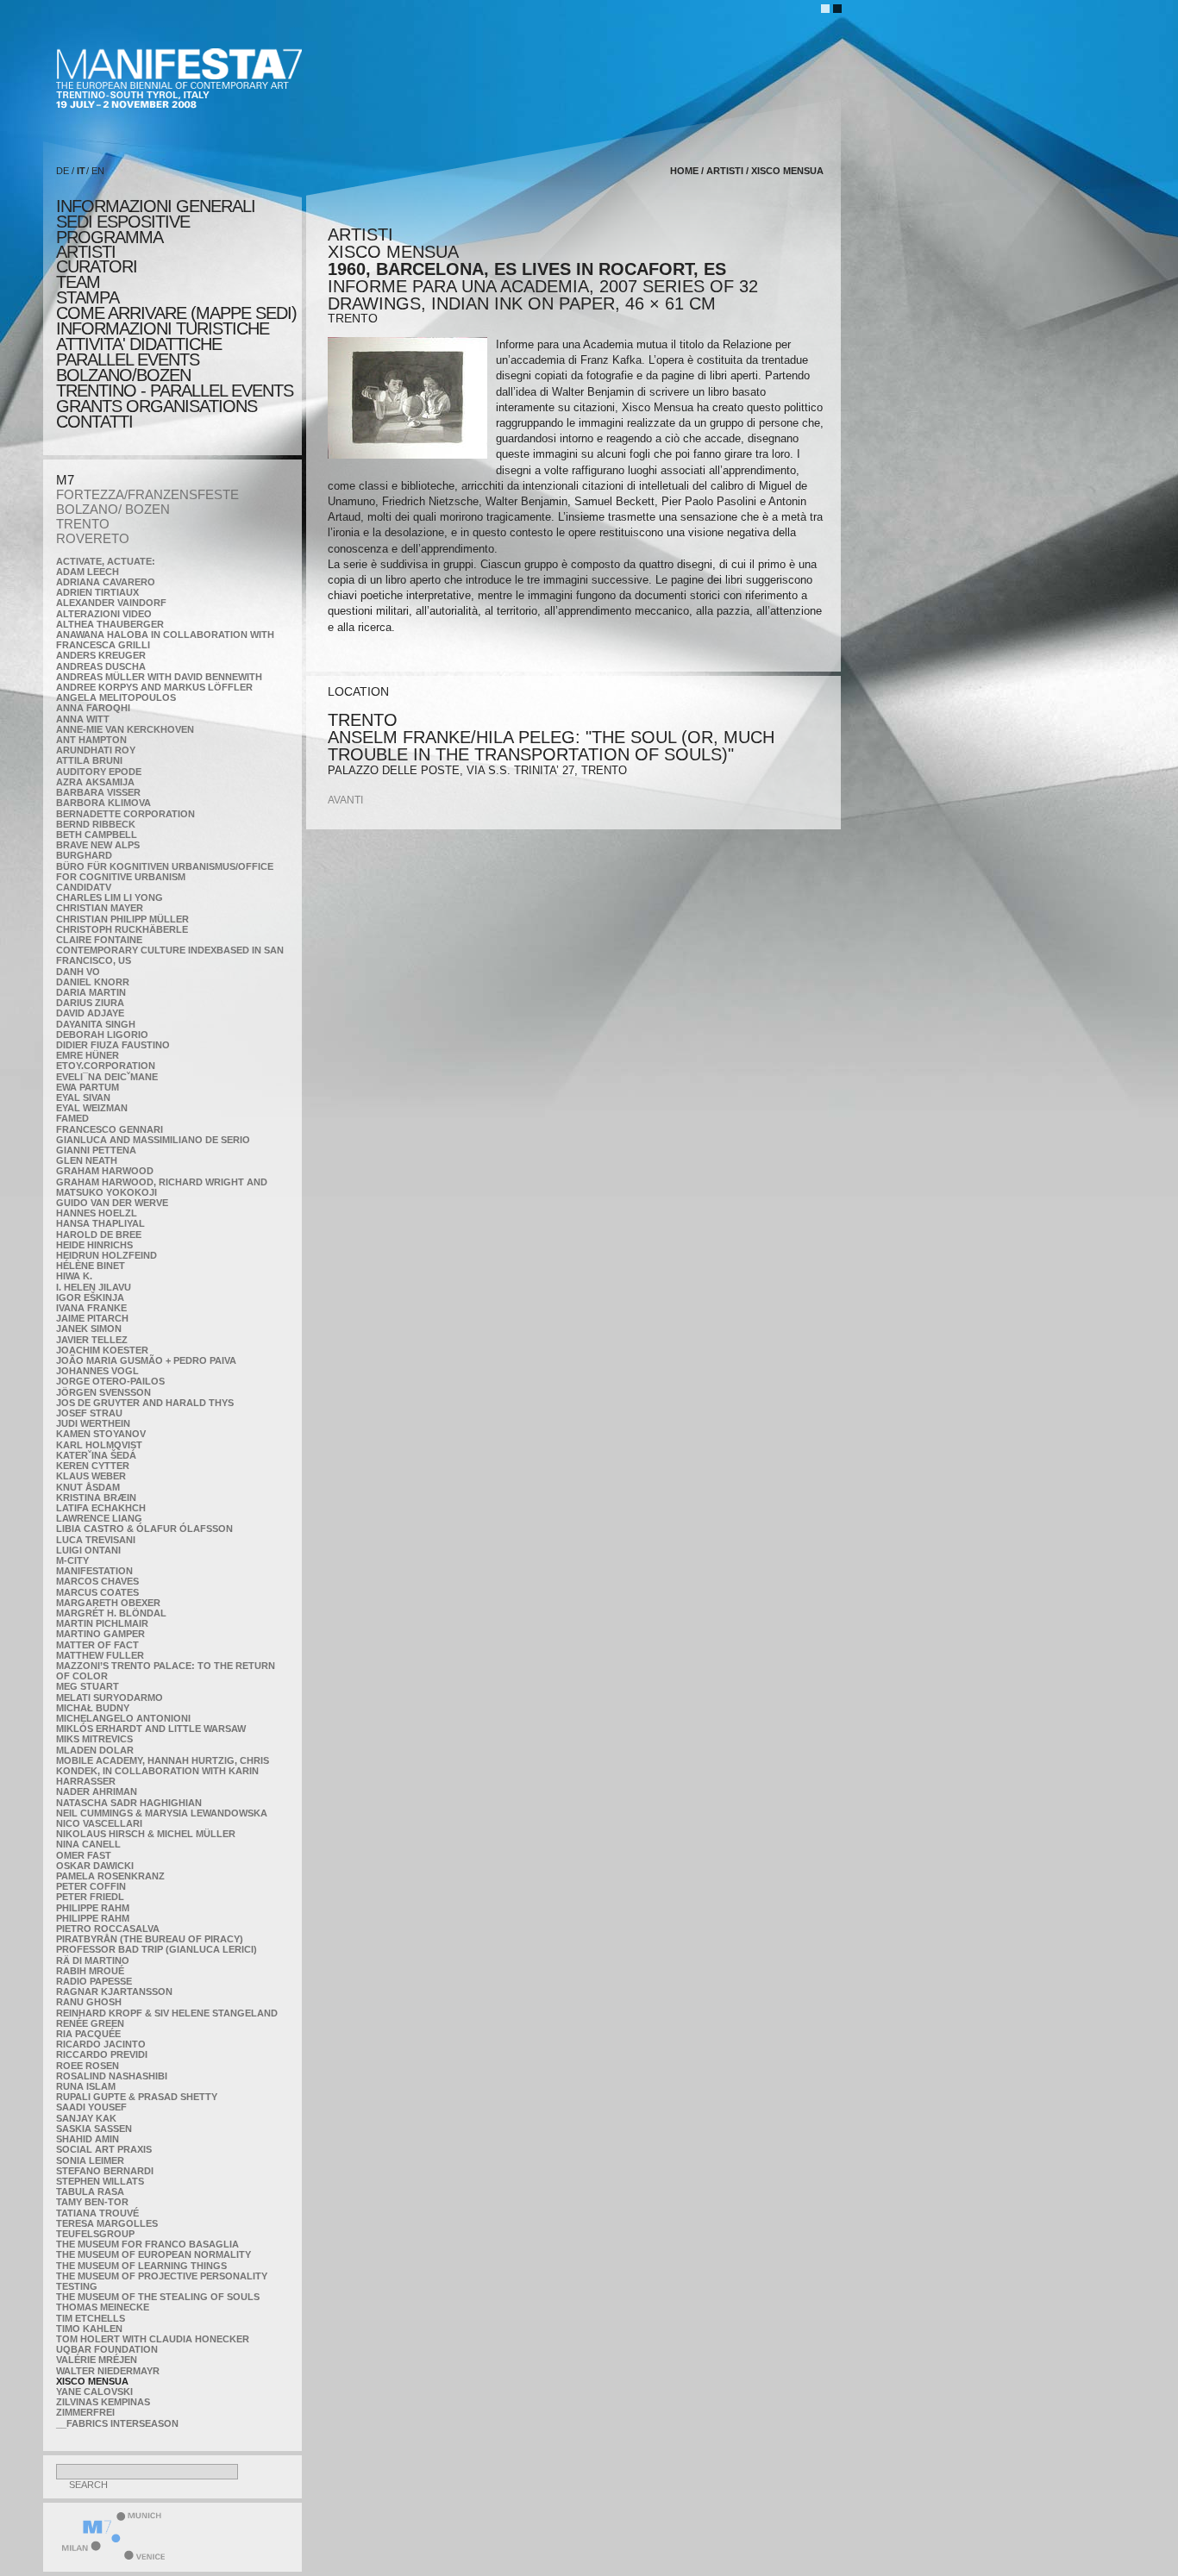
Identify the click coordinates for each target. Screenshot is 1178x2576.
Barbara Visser (98, 792)
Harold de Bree (99, 1235)
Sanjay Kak (86, 2118)
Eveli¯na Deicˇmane (107, 1077)
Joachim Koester (102, 1350)
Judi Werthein (93, 1423)
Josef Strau (89, 1413)
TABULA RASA (90, 2191)
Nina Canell (88, 1844)
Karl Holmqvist (99, 1445)
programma (110, 237)
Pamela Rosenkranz (110, 1876)
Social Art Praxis (104, 2149)
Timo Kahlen (89, 2329)
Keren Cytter (93, 1466)
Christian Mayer (100, 908)
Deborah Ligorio (102, 1035)
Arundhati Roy (96, 750)
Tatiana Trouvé (97, 2213)
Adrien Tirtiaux (97, 592)
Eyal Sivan (83, 1097)
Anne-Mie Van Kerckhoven (125, 729)
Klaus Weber (91, 1476)
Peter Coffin (91, 1886)
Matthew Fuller (100, 1655)
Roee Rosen (88, 2066)
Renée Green (90, 2023)
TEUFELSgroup (95, 2234)
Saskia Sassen (94, 2129)
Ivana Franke (91, 1308)
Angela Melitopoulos (116, 697)
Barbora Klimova (103, 803)
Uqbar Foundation (107, 2349)
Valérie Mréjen (97, 2360)
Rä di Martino (93, 1960)
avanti (345, 800)
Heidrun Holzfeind (107, 1255)
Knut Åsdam (88, 1487)
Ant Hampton (91, 740)
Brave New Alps (98, 845)
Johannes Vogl (97, 1371)
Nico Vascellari (99, 1823)
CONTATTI (94, 422)
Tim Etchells (91, 2318)
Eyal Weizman (92, 1108)
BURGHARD (84, 855)
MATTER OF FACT (97, 1645)
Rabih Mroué (90, 1971)
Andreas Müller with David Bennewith (159, 677)
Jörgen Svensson (103, 1392)
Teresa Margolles (107, 2223)
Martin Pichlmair (102, 1623)
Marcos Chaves (97, 1581)
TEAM (78, 282)
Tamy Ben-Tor (92, 2202)
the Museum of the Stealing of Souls (158, 2297)
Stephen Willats (100, 2181)
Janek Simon (89, 1329)
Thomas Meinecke (103, 2307)
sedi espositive (123, 222)
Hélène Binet (91, 1266)
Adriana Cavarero (106, 582)
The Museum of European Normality (154, 2254)
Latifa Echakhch (101, 1508)
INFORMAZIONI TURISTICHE (163, 328)
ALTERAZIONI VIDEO (104, 614)
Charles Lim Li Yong (110, 897)
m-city (72, 1560)
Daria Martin (91, 992)
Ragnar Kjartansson (114, 1991)
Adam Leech (88, 572)
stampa (88, 297)
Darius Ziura (90, 1003)
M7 (65, 480)
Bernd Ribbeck (96, 824)
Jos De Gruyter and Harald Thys (145, 1403)
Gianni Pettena (96, 1150)
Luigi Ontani (88, 1550)
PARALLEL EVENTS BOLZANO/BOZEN (128, 367)
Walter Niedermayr (108, 2371)
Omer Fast (84, 1855)
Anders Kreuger (101, 655)
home (684, 171)
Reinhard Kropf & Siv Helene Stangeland (167, 2013)
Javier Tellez (92, 1340)
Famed (72, 1118)
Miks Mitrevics (94, 1739)
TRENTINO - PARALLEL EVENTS (175, 391)
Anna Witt (83, 719)
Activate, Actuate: (106, 561)
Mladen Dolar (95, 1750)
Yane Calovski (94, 2392)
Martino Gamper (100, 1634)
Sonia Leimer (90, 2160)
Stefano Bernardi (105, 2171)
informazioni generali (156, 206)
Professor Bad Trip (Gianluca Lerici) (157, 1949)
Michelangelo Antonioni (123, 1718)
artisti (86, 252)
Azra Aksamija (95, 782)
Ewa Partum (88, 1087)
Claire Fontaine (99, 940)
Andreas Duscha (101, 666)
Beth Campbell (97, 835)
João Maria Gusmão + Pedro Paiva (146, 1360)
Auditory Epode (99, 772)
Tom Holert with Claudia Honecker (153, 2339)
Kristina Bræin (96, 1497)
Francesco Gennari (110, 1129)
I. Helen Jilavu (94, 1287)
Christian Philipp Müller (122, 919)
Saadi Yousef (91, 2107)
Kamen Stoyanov (101, 1434)
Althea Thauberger (110, 624)
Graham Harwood (105, 1171)
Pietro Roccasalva (108, 1929)
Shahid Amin (88, 2139)
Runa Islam (86, 2086)
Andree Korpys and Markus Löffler (154, 687)
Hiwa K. (74, 1276)
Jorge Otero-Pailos (110, 1381)
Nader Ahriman (97, 1791)
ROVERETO (93, 538)
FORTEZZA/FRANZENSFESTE (147, 494)
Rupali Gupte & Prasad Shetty (137, 2097)
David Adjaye (90, 1013)
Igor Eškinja (90, 1297)
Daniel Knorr (93, 982)
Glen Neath (87, 1160)
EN (98, 171)
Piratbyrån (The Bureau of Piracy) (150, 1939)
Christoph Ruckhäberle (122, 929)
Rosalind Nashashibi (112, 2076)
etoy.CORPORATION (106, 1066)
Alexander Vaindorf (111, 603)
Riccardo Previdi (102, 2054)
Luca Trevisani (96, 1540)
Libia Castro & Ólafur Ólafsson (144, 1529)
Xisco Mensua (92, 2381)
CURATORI (97, 266)
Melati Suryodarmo (110, 1698)
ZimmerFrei (85, 2412)
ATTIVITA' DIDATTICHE (139, 344)
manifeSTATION (94, 1571)
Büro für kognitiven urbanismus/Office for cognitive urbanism (165, 872)
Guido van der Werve (112, 1203)
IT (81, 171)
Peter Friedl (90, 1897)
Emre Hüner (88, 1055)
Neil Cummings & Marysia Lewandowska (162, 1813)
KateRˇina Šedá (96, 1455)
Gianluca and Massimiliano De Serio (153, 1140)
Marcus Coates (97, 1592)
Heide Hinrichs (94, 1245)
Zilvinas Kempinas (103, 2402)
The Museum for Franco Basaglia (147, 2244)
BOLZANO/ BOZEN (113, 509)
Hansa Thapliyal (100, 1223)
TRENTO (83, 524)
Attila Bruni (89, 760)
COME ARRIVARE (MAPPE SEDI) (176, 313)
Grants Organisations (157, 406)
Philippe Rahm (93, 1908)
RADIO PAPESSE (94, 1981)
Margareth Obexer (108, 1603)
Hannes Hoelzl (97, 1213)
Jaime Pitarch (92, 1318)
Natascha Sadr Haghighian (129, 1803)
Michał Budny (93, 1708)
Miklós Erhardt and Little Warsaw (151, 1729)
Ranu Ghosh (89, 2002)
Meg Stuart (88, 1686)
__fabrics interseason (117, 2423)
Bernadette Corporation (125, 814)
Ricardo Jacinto (101, 2044)
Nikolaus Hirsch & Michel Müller (146, 1834)
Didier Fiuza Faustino (113, 1045)
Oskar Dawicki (95, 1866)
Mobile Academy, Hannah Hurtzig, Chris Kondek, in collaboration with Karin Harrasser (163, 1771)
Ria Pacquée (88, 2034)
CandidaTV (84, 887)
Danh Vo (78, 972)
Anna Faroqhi (93, 708)
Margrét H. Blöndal (111, 1613)
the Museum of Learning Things (141, 2266)
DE (63, 171)
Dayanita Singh (96, 1024)
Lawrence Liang (99, 1518)
